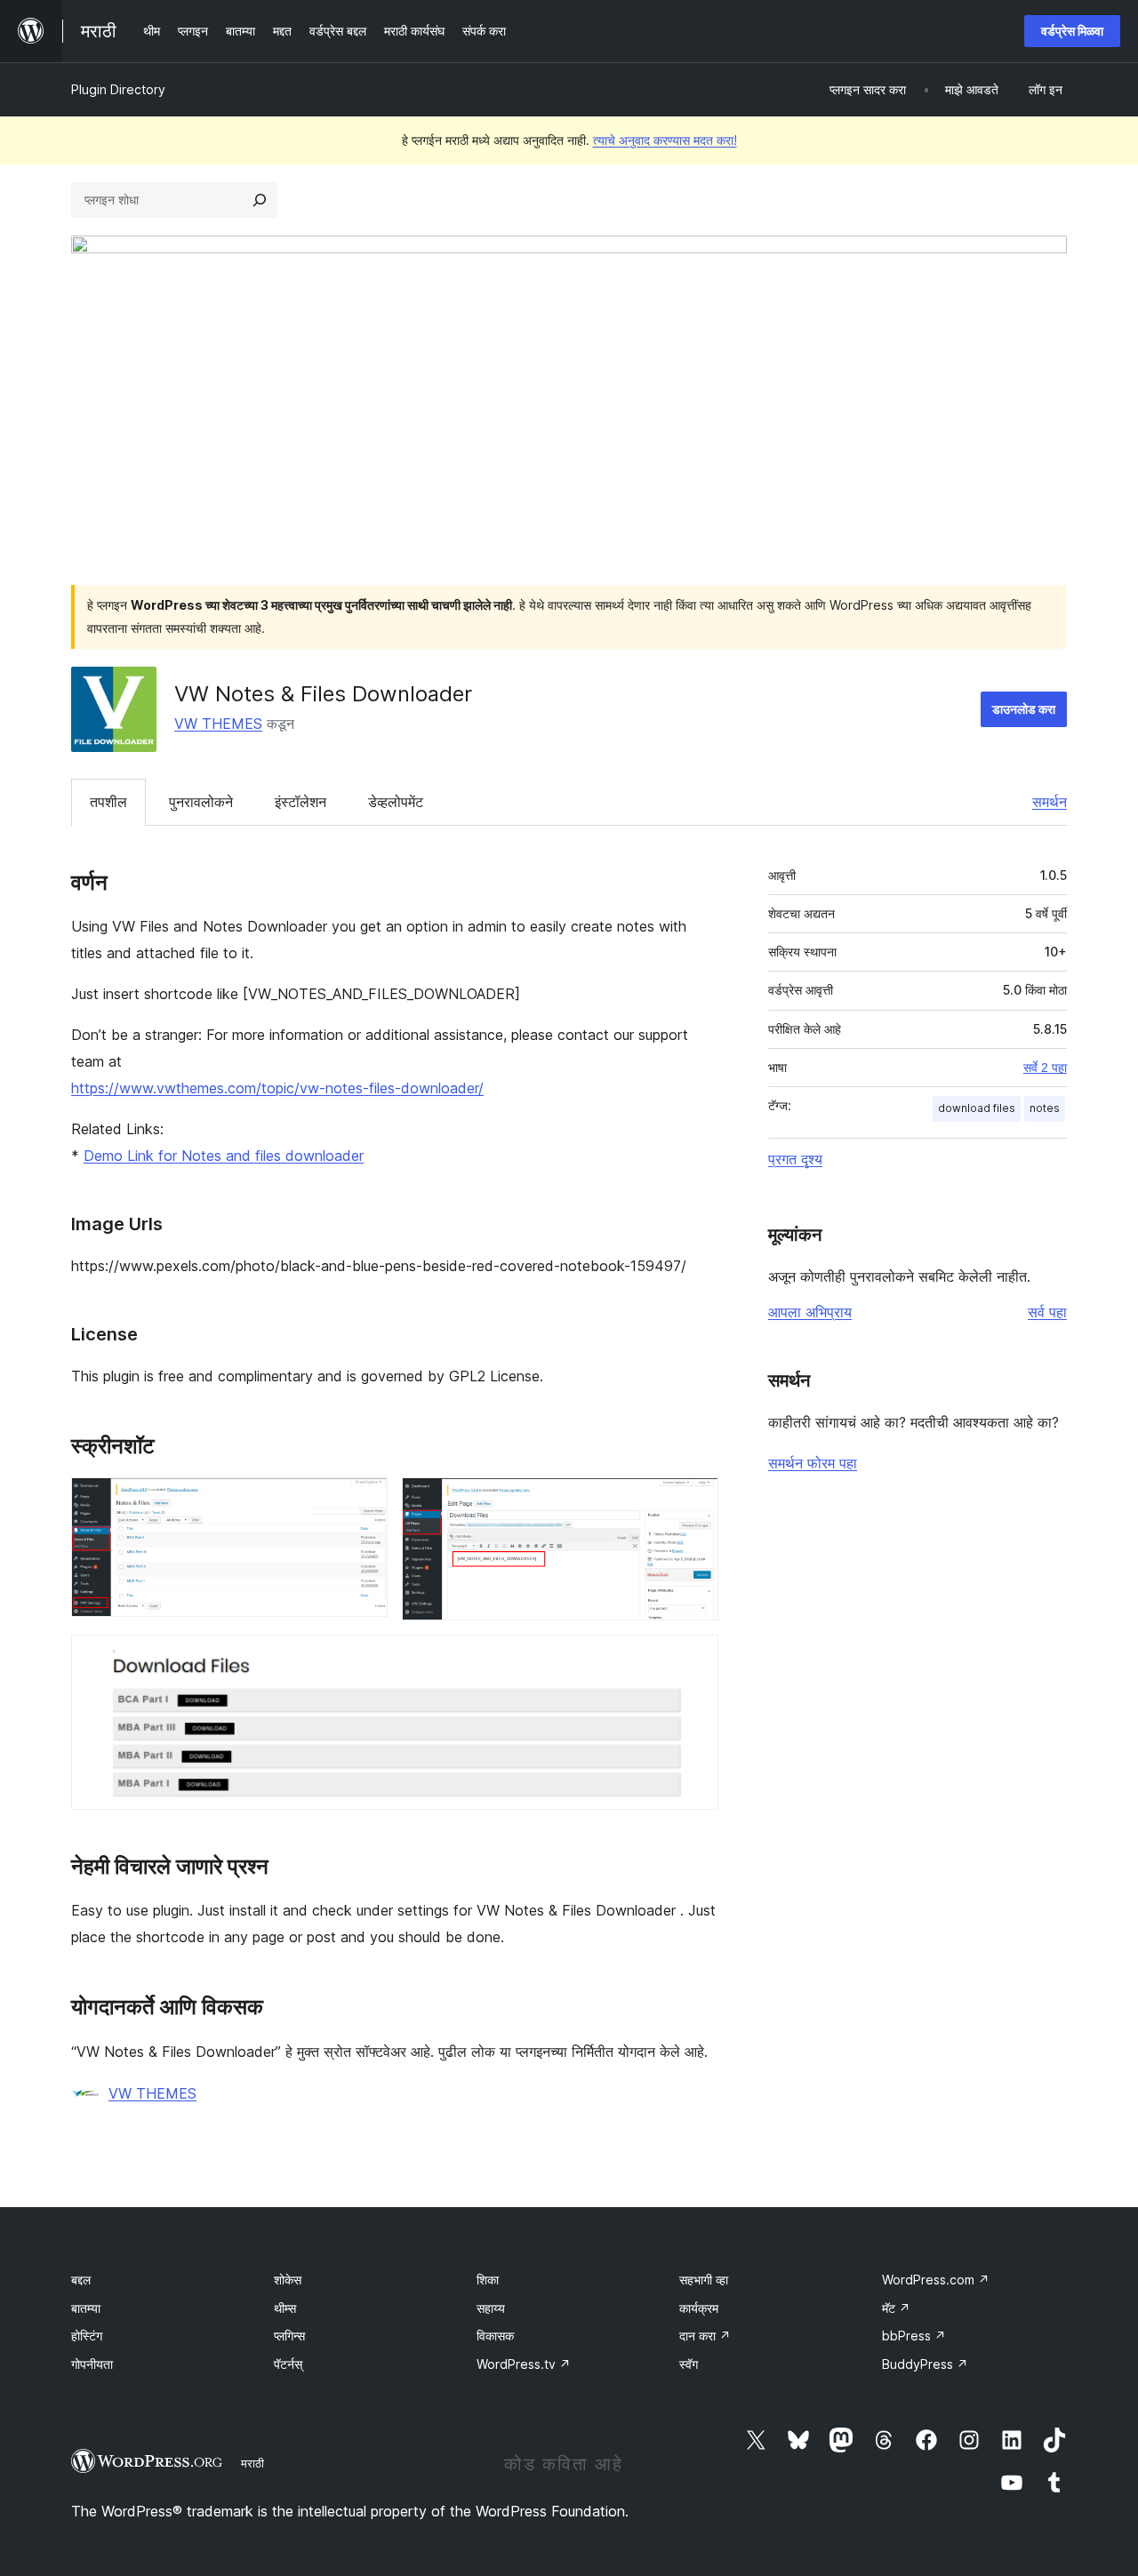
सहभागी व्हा (704, 2280)
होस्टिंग (87, 2336)
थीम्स (285, 2308)
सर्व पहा (1047, 1312)
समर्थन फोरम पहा (813, 1463)
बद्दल (81, 2280)
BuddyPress (925, 2364)
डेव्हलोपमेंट (396, 802)
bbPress (914, 2336)
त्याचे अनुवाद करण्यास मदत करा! (665, 140)
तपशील (108, 802)
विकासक (495, 2336)
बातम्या (86, 2308)
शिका (488, 2280)
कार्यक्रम (699, 2308)
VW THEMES (218, 724)
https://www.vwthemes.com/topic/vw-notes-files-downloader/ (277, 1088)
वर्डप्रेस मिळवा (1072, 31)
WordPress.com (936, 2280)
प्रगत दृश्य (795, 1159)
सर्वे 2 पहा (1045, 1068)
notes (1045, 1108)
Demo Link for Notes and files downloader (224, 1156)
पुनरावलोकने (201, 802)
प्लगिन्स (289, 2336)
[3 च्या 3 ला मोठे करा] (694, 1659)
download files (977, 1108)
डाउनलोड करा (1024, 709)
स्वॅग (689, 2364)
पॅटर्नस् (288, 2364)
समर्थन (1050, 802)
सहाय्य (491, 2308)
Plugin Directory (118, 89)
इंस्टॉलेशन (301, 802)
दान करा (705, 2336)
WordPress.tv (524, 2364)
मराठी (252, 2463)
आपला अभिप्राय (810, 1312)
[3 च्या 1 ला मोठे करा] (364, 1501)
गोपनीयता (92, 2364)
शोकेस (288, 2280)
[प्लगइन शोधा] (260, 200)
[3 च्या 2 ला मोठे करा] (694, 1501)
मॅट (896, 2308)
